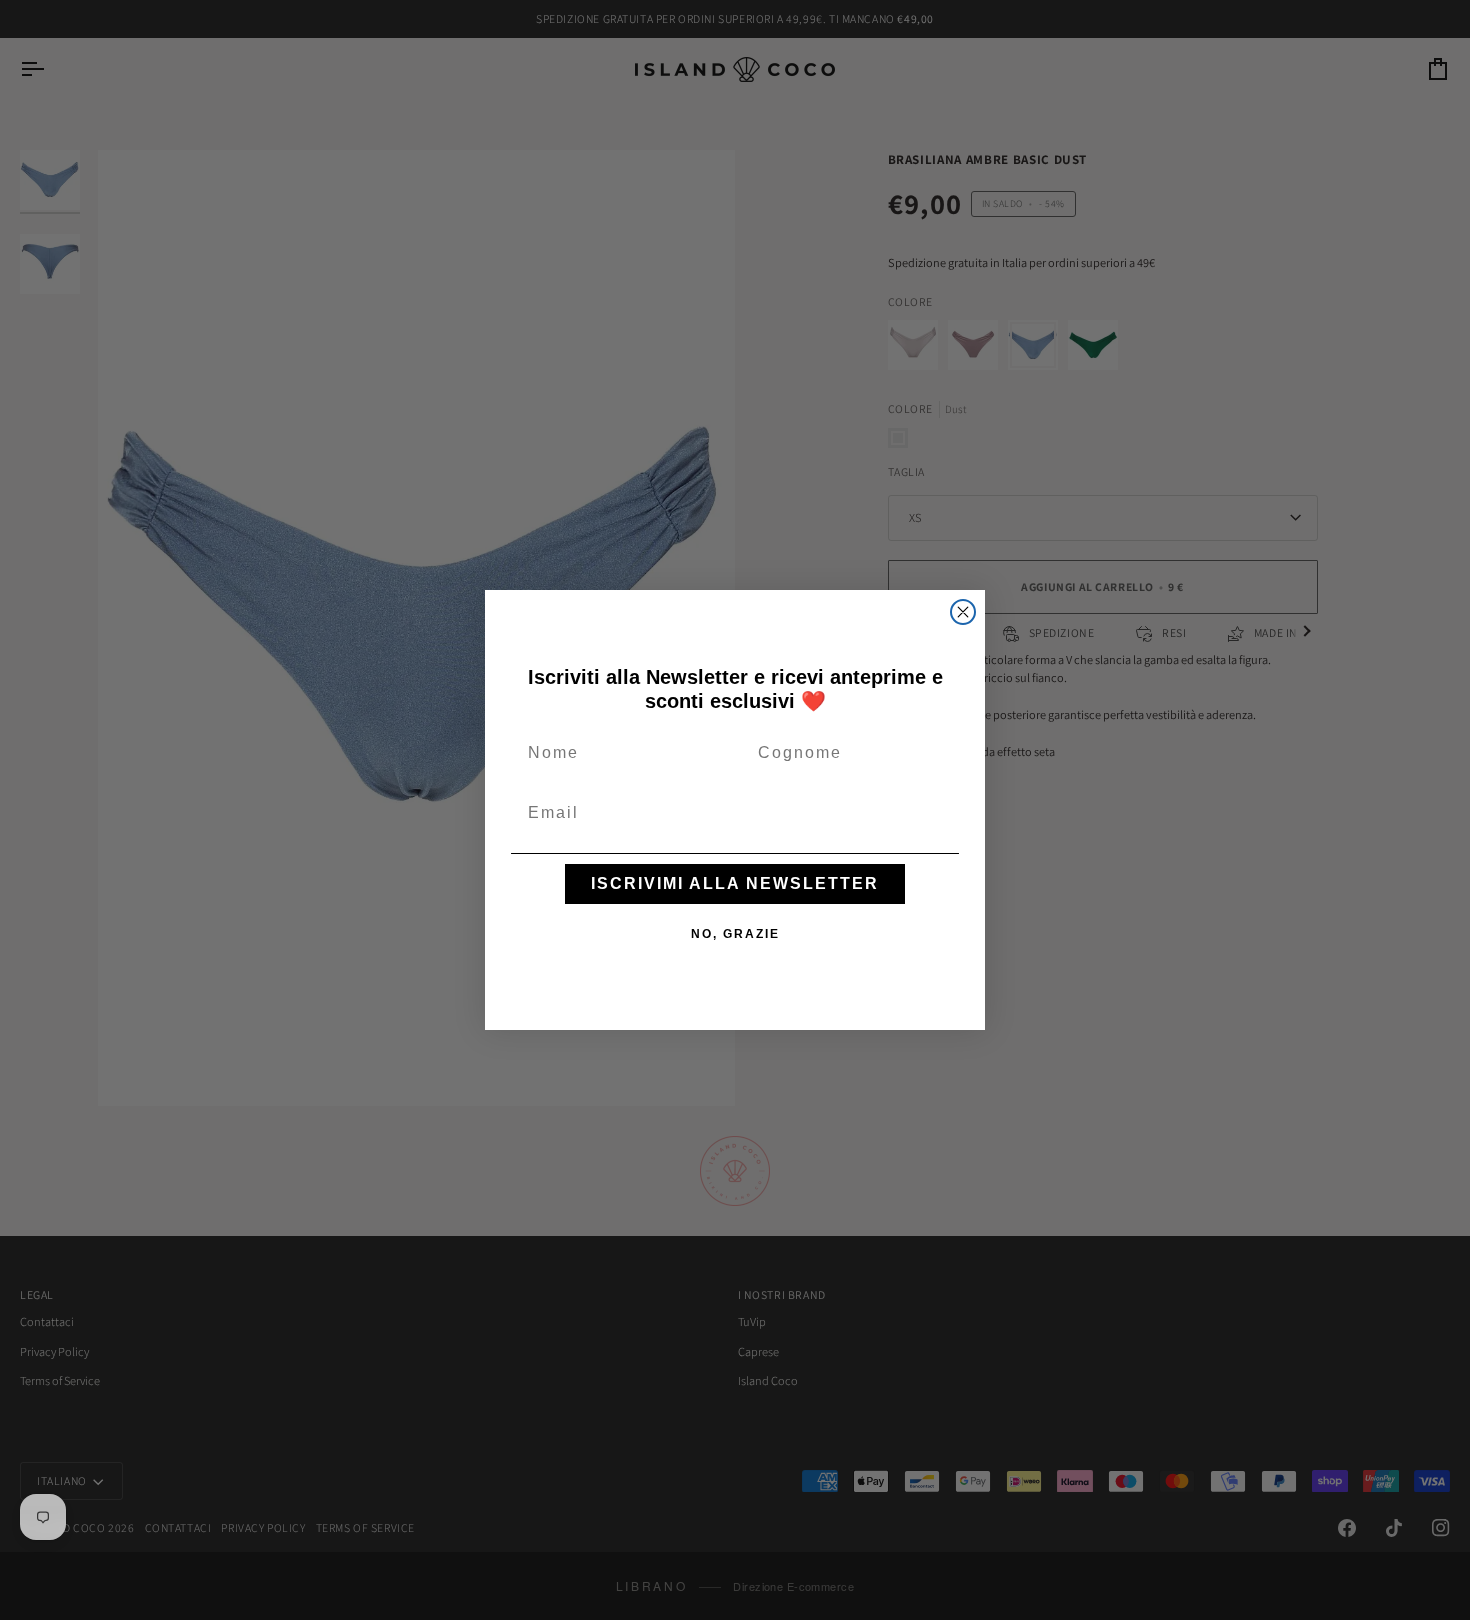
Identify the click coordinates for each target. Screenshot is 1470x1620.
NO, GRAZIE (735, 934)
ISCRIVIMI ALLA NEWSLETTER (735, 883)
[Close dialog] (963, 612)
